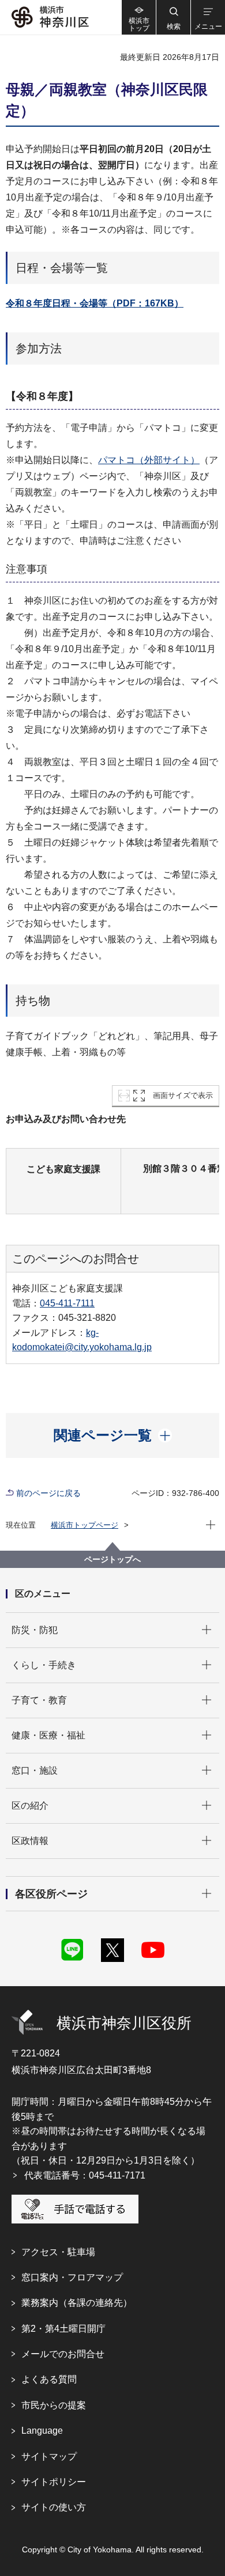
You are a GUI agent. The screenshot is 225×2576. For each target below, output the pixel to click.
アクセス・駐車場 (58, 2252)
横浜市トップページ (85, 1525)
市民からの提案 (54, 2405)
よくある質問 (49, 2379)
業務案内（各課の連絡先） (77, 2303)
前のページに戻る (48, 1493)
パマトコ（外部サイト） (149, 460)
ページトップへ (112, 1559)
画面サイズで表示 (183, 1095)
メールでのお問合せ (63, 2354)
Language (42, 2431)
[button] (173, 17)
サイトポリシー (54, 2482)
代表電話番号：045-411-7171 (85, 2175)
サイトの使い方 (54, 2507)
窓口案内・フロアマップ (72, 2277)
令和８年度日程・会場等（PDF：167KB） (95, 303)
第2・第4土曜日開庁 (63, 2329)
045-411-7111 (67, 1303)
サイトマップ (49, 2456)
